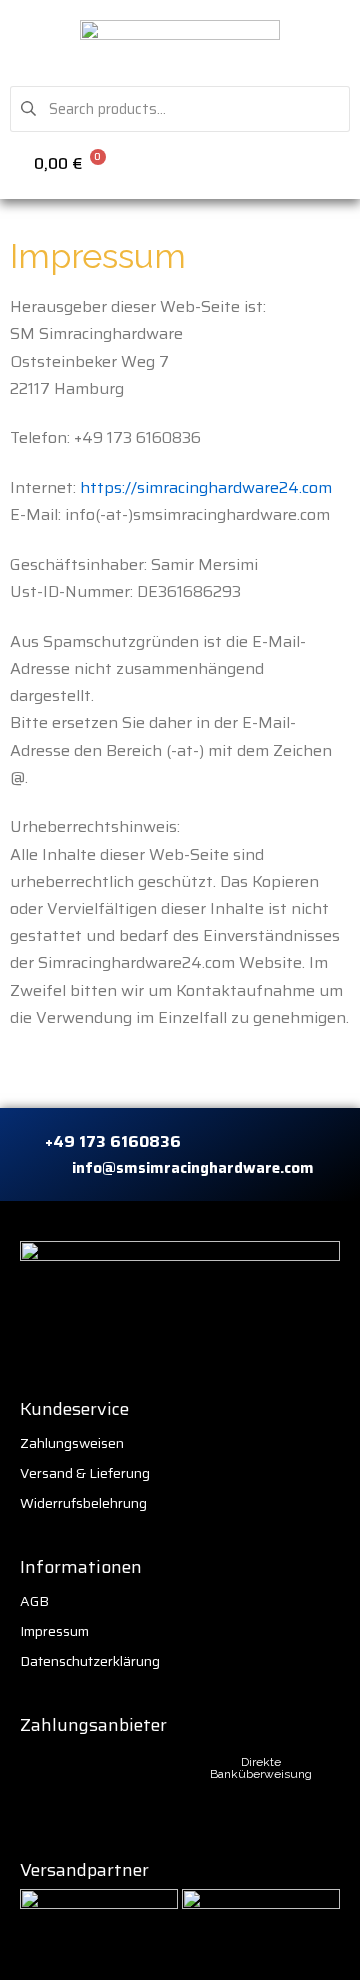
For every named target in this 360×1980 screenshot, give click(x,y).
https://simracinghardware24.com (206, 487)
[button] (335, 161)
